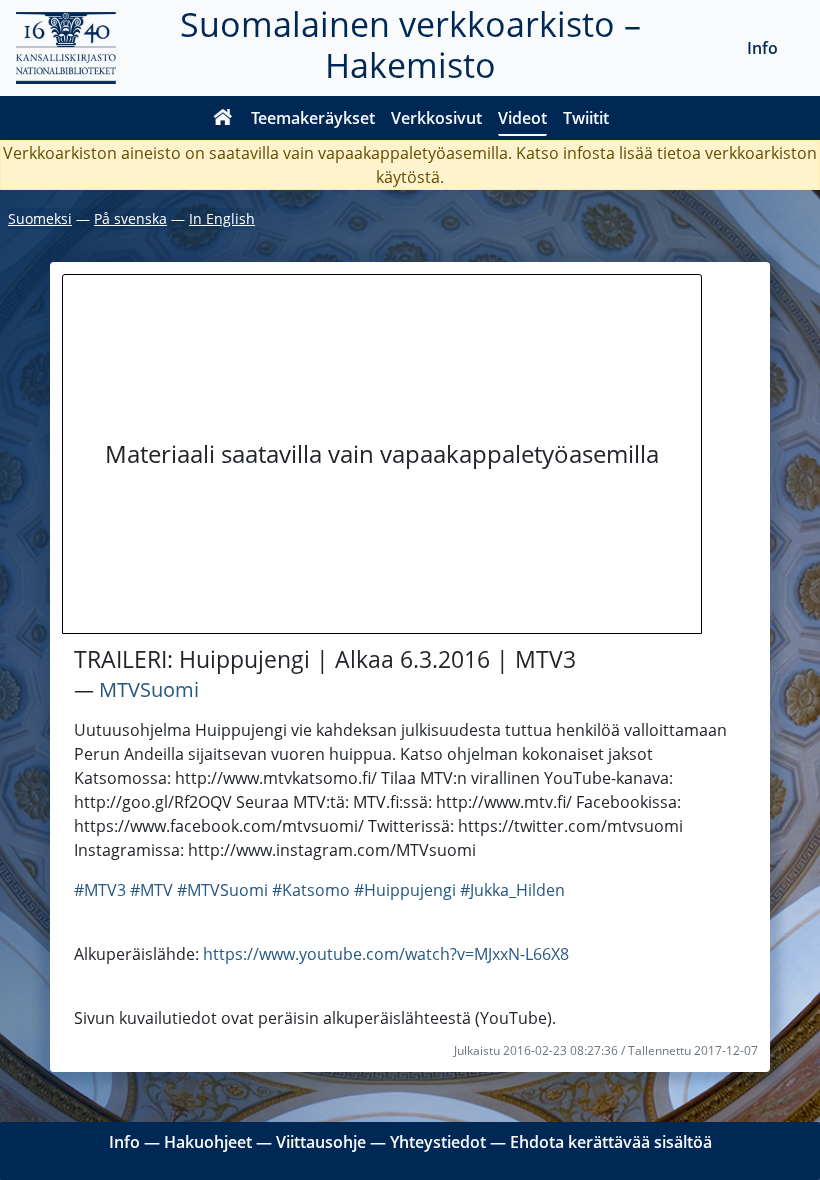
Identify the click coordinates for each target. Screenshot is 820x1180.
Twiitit (586, 118)
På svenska (130, 218)
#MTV (151, 890)
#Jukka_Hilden (512, 890)
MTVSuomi (149, 689)
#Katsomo (311, 890)
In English (222, 218)
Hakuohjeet (208, 1142)
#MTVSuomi (222, 890)
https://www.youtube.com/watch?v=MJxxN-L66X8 (386, 954)
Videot (522, 118)
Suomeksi (40, 218)
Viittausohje (321, 1142)
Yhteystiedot (438, 1142)
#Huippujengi (405, 890)
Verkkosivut (436, 118)
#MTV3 (100, 890)
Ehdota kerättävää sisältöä (611, 1142)
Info (762, 48)
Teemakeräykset (313, 118)
